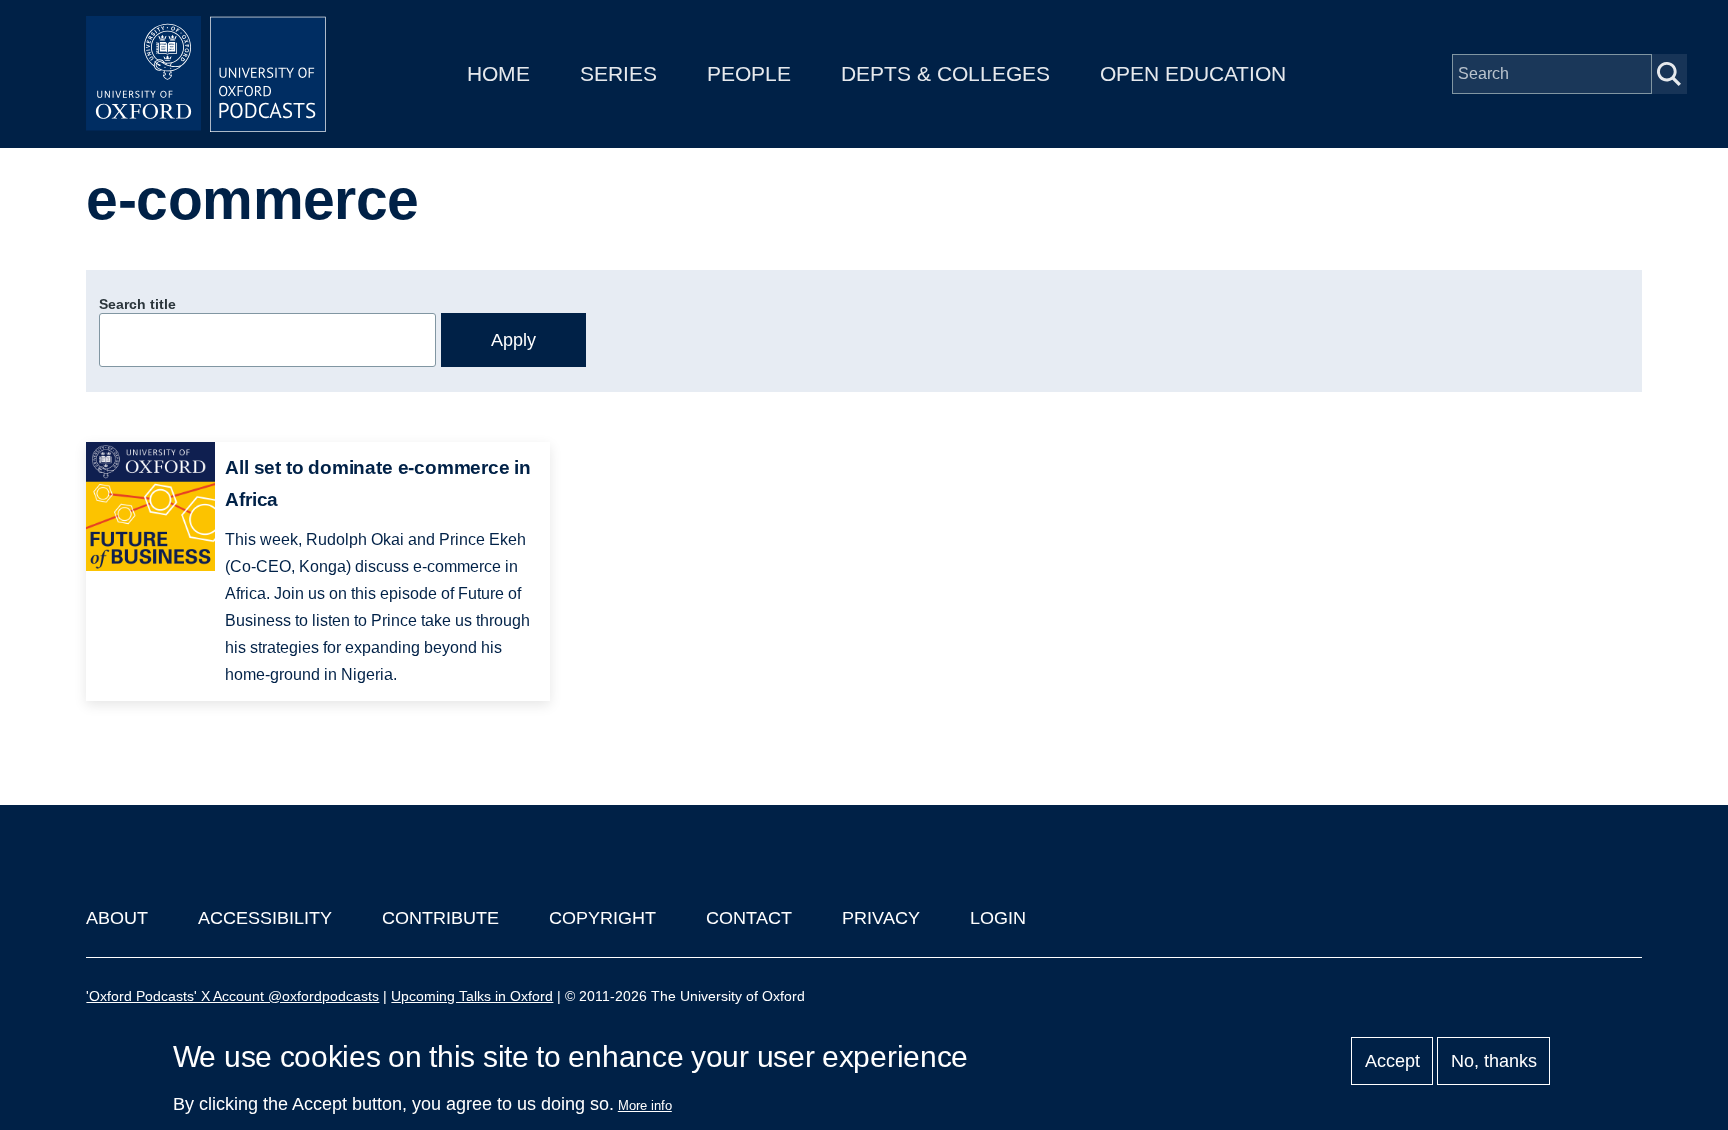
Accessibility (265, 918)
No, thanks (1494, 1061)
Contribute (440, 918)
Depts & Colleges (945, 73)
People (749, 73)
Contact (749, 918)
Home (498, 73)
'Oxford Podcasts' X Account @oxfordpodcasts (232, 996)
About (117, 918)
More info (645, 1105)
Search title (137, 304)
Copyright (602, 918)
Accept (1392, 1061)
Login (998, 918)
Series (618, 73)
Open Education (1193, 73)
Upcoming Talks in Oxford (472, 996)
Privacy (881, 918)
